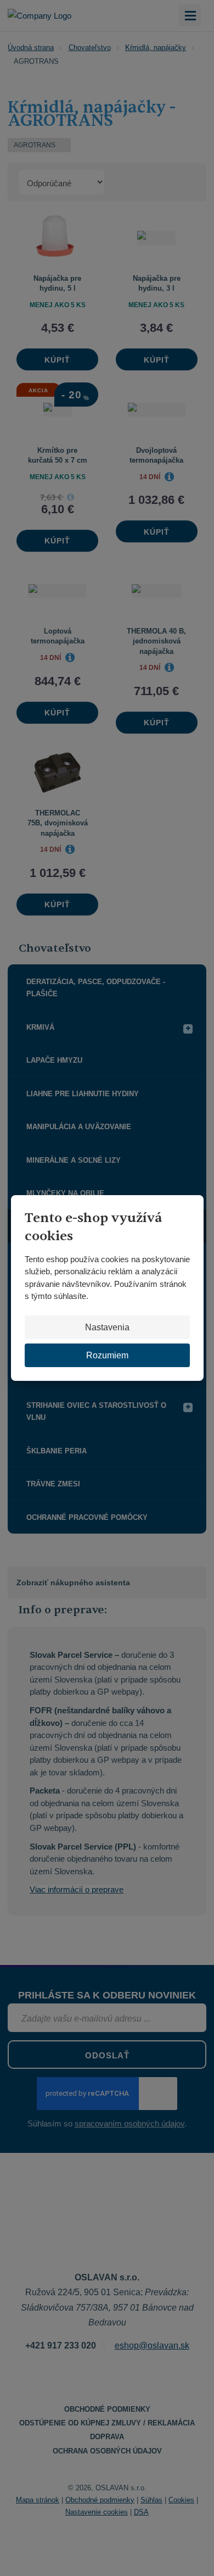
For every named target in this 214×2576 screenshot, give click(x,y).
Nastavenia (107, 1327)
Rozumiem (107, 1355)
